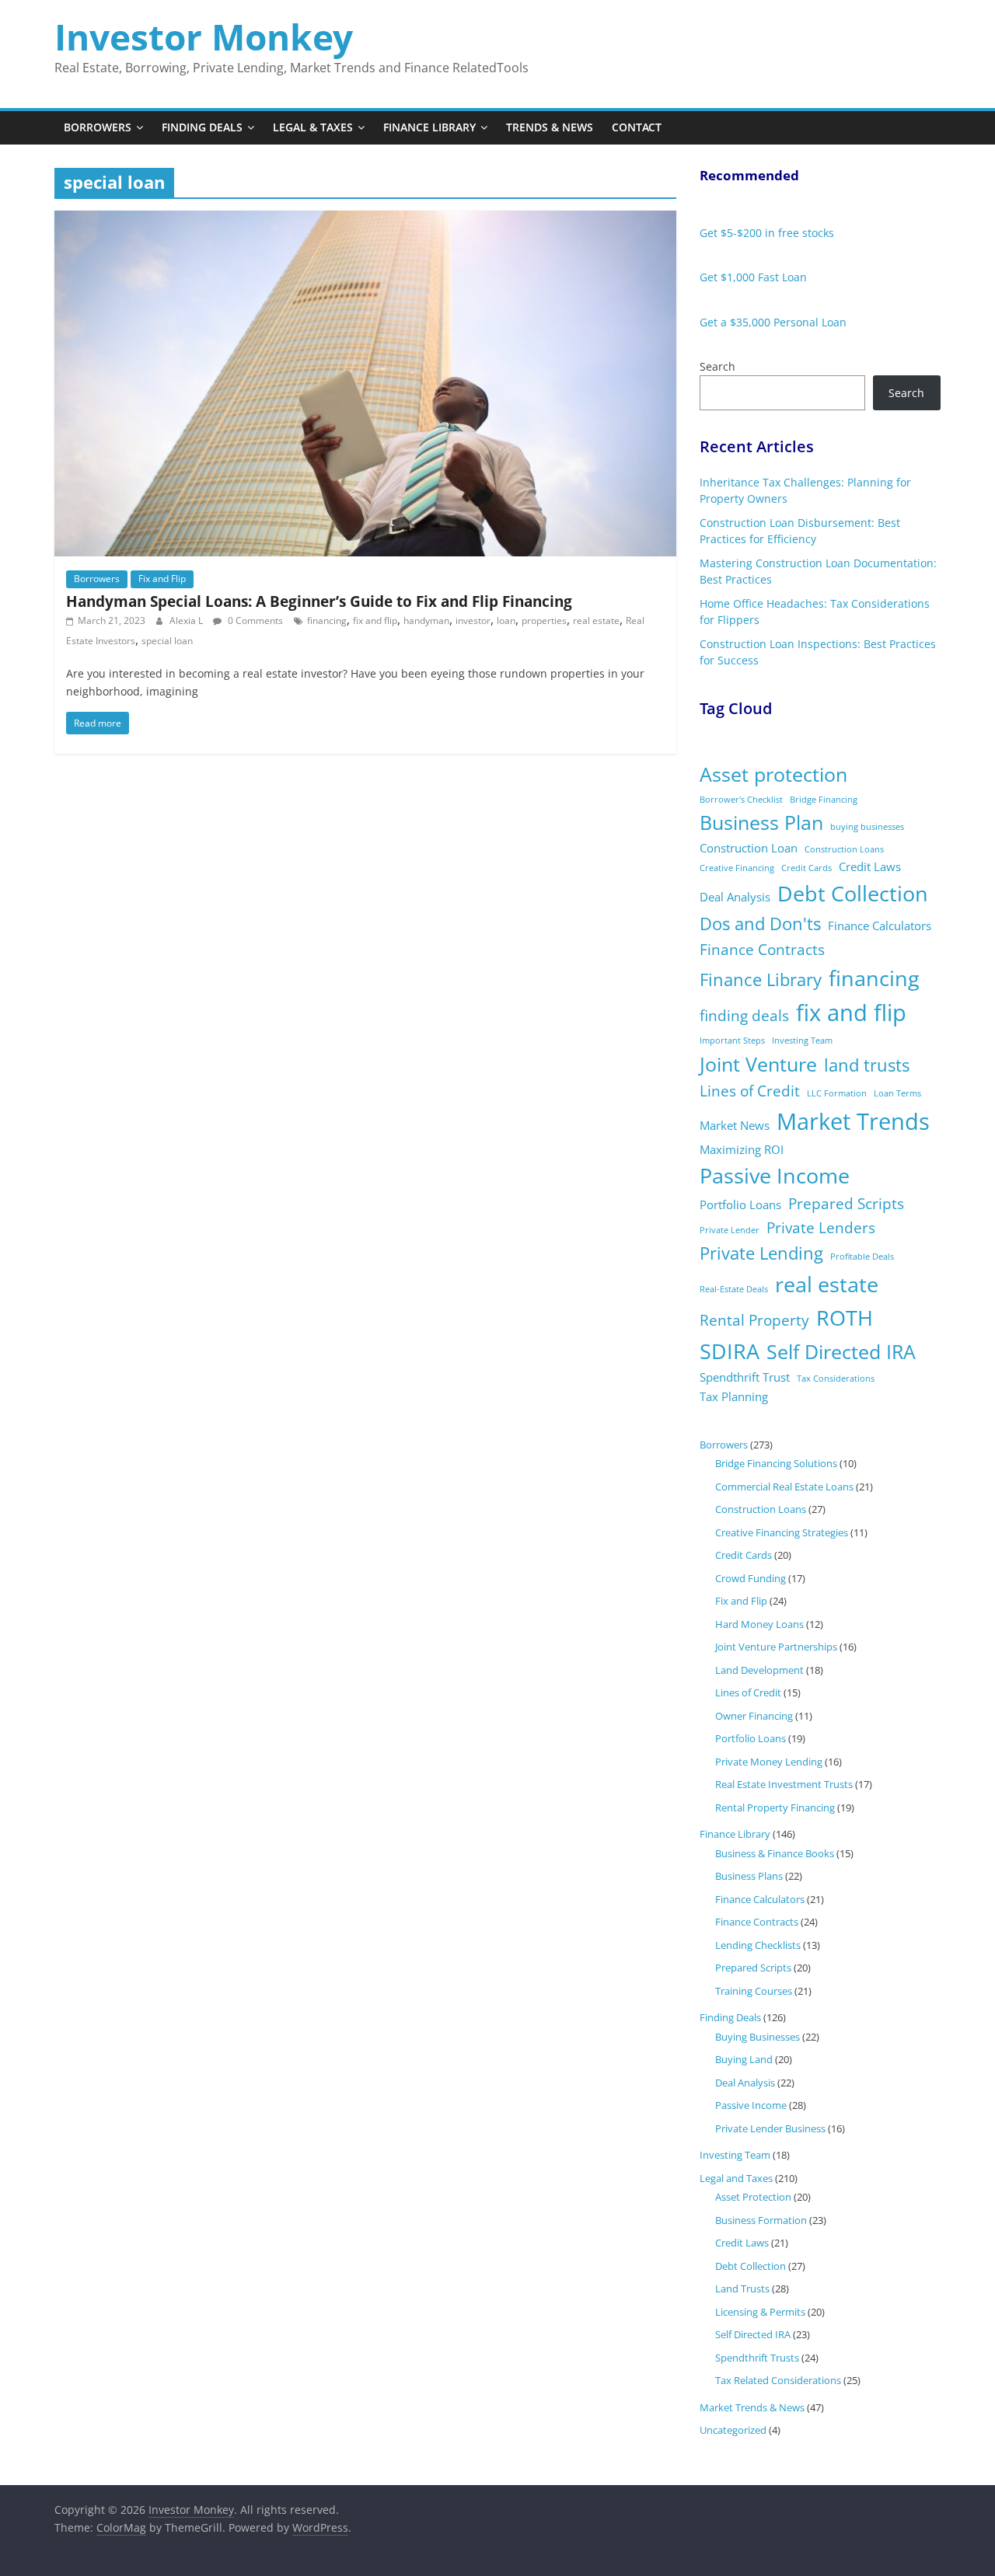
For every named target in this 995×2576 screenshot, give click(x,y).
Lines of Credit (750, 1091)
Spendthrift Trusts (757, 2358)
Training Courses (754, 1991)
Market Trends (853, 1121)
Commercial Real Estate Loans (784, 1487)
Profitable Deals (862, 1257)
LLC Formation (837, 1093)
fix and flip (375, 620)
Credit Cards (806, 868)
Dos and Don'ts (760, 924)
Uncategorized (733, 2430)
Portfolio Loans (740, 1204)
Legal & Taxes (313, 127)
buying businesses (867, 827)
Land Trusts (742, 2288)
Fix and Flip (162, 579)
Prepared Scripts (846, 1204)
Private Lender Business (770, 2128)
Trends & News (550, 127)
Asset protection (773, 774)
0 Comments (254, 620)
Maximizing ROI (742, 1149)
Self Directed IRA (841, 1352)
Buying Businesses (758, 2037)
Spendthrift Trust (745, 1377)
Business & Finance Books (775, 1853)
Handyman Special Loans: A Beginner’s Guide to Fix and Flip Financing (319, 601)
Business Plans (749, 1876)
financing (327, 620)
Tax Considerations (836, 1379)
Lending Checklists (758, 1945)
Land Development (759, 1670)
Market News (735, 1125)
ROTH (845, 1318)
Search (717, 366)
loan (506, 620)
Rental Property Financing (775, 1807)
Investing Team (802, 1041)
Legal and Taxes (736, 2178)
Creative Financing (737, 868)
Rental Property (754, 1320)
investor (473, 620)
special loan (167, 641)
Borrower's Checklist (741, 800)
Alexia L (187, 620)
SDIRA (730, 1351)
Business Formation (761, 2220)
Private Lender (730, 1230)
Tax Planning (734, 1396)
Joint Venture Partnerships (776, 1647)
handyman (426, 620)
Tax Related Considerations (778, 2380)
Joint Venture (758, 1064)
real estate (596, 620)
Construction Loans (844, 849)
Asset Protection (753, 2197)
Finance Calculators (880, 925)
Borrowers (98, 127)
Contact (637, 127)
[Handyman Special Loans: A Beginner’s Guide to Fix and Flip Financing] (365, 220)
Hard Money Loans (759, 1624)
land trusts (867, 1065)
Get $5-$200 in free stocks (767, 233)
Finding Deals (202, 127)
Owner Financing (754, 1716)
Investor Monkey (204, 37)
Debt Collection (853, 893)
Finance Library (429, 127)
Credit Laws (870, 866)
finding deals (744, 1016)
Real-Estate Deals (734, 1289)
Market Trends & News (752, 2407)
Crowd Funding (751, 1578)
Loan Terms (897, 1093)
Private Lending (761, 1253)
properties (544, 620)
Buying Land (744, 2059)
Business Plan (761, 823)
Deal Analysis (735, 897)
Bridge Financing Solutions (776, 1463)
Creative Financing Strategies (782, 1532)
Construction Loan (749, 848)
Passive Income (775, 1175)
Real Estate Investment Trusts (784, 1784)
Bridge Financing (824, 800)
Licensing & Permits (760, 2312)
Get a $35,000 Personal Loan (773, 322)
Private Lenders (821, 1228)
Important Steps (732, 1041)
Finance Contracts (762, 950)
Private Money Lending (769, 1762)
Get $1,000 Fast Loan (753, 277)
